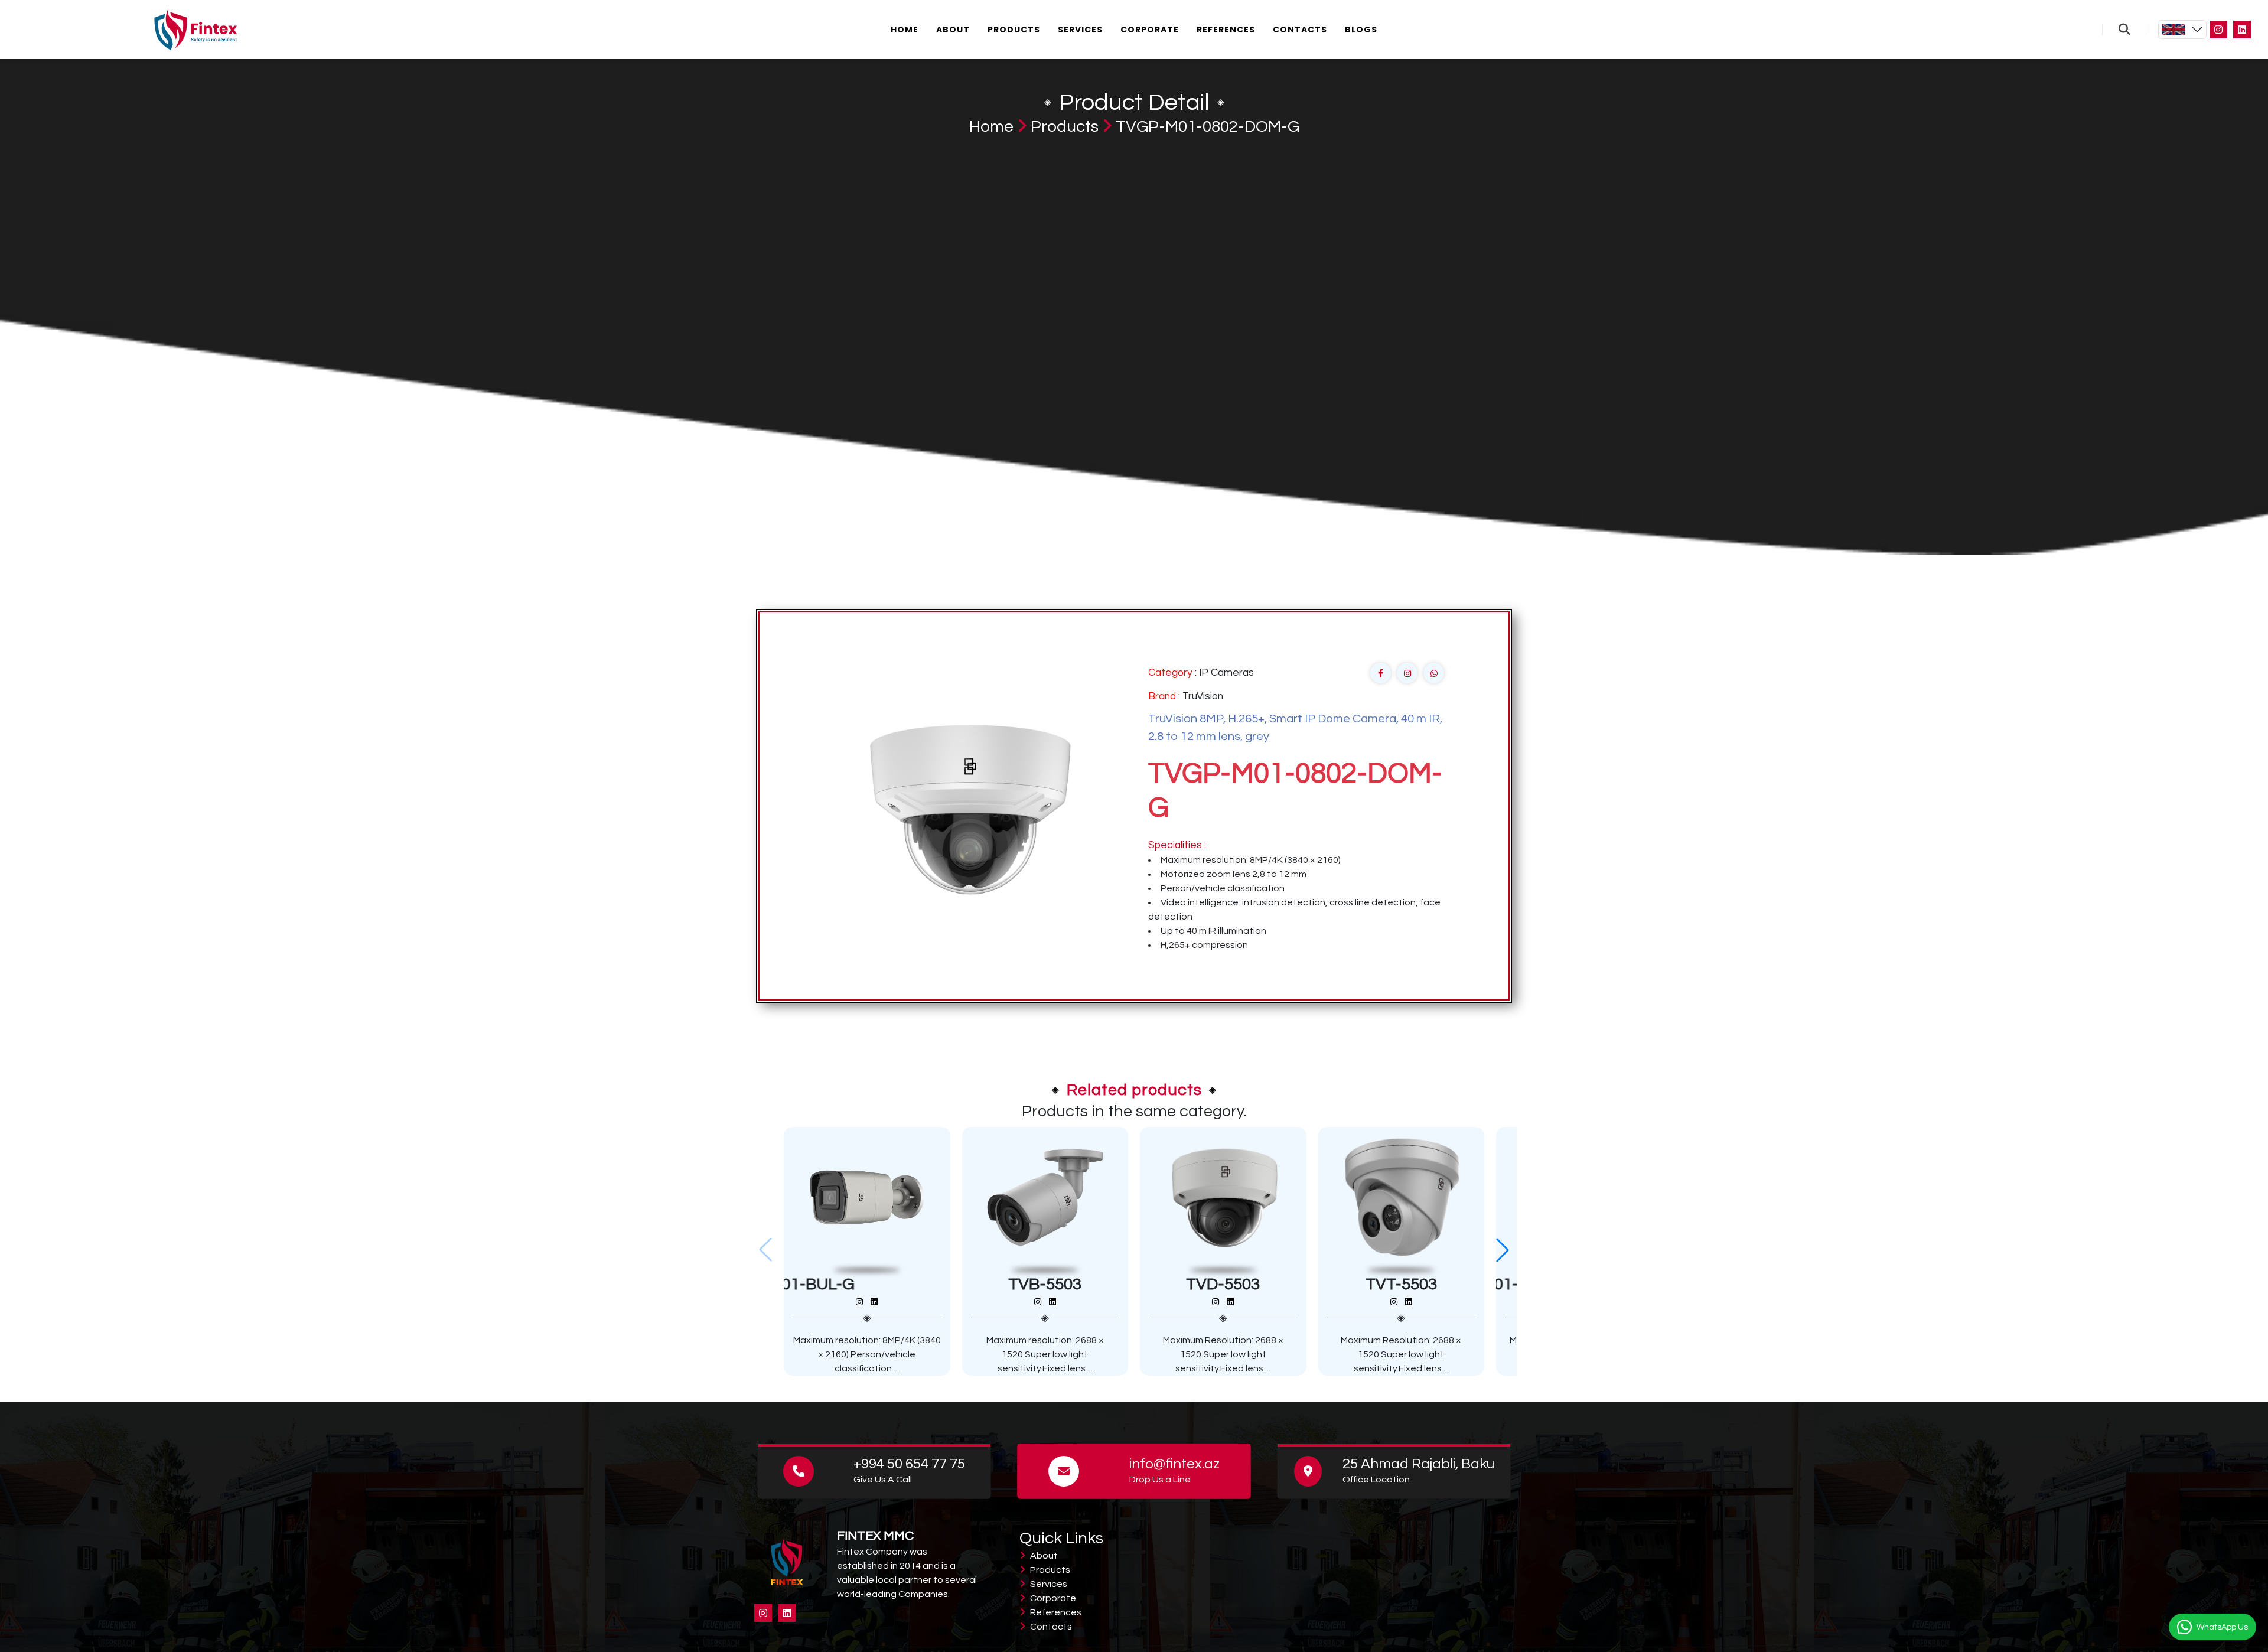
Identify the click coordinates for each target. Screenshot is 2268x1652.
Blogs (1361, 30)
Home (905, 30)
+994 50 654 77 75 (909, 1464)
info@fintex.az (1174, 1464)
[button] (1503, 1250)
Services (1080, 30)
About (953, 30)
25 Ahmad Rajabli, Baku (1418, 1464)
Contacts (1300, 30)
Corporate (1150, 30)
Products (1014, 30)
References (1226, 30)
